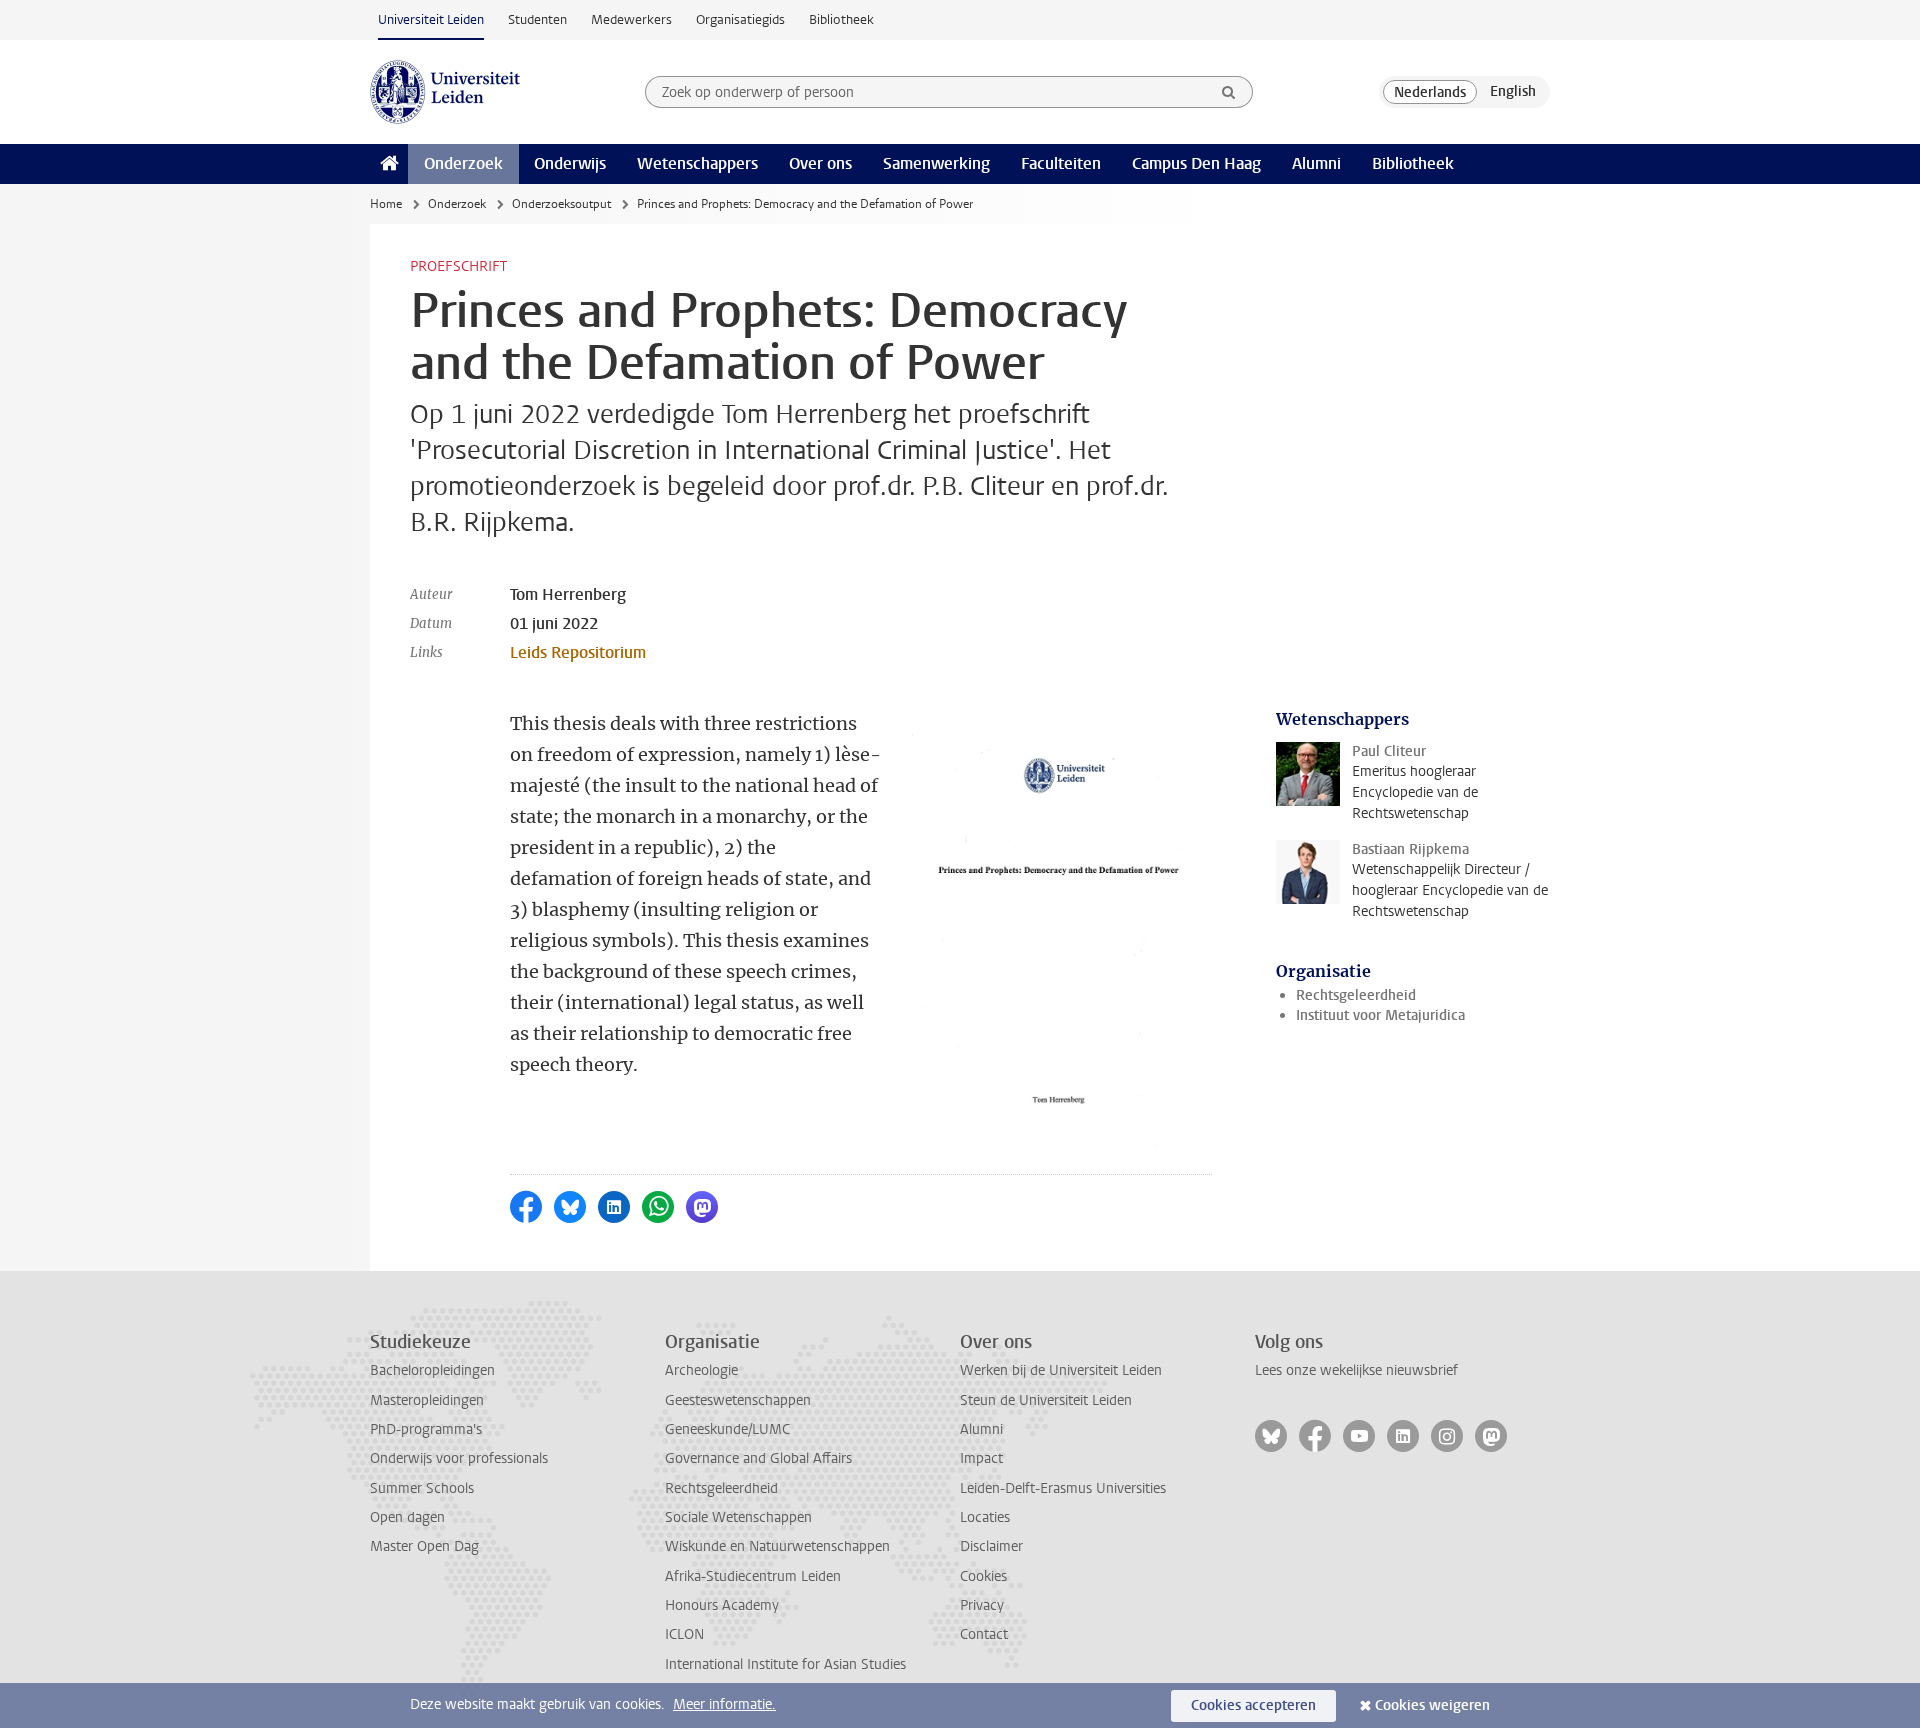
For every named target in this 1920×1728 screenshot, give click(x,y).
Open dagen (407, 1517)
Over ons (820, 163)
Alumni (1316, 163)
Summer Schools (422, 1488)
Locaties (985, 1517)
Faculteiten (1061, 163)
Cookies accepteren (1253, 1705)
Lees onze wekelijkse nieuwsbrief (1356, 1370)
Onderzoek (463, 163)
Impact (981, 1458)
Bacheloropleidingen (432, 1370)
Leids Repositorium (578, 652)
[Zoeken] (1229, 92)
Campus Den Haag (1196, 163)
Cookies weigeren (1432, 1705)
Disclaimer (991, 1546)
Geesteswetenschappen (738, 1400)
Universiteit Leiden (431, 19)
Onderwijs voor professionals (459, 1458)
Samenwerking (936, 163)
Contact (984, 1634)
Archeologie (701, 1370)
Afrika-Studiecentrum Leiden (753, 1576)
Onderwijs (570, 163)
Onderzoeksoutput (561, 204)
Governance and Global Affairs (758, 1458)
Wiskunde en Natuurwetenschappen (777, 1546)
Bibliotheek (841, 19)
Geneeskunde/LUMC (727, 1429)
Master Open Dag (424, 1546)
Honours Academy (722, 1605)
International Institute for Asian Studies (785, 1664)
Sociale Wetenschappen (738, 1517)
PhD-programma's (426, 1429)
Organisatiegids (740, 19)
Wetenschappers (697, 163)
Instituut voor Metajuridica (1380, 1015)
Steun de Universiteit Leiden (1046, 1400)
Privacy (982, 1605)
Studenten (537, 19)
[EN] (1513, 92)
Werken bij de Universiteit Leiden (1061, 1370)
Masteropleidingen (427, 1400)
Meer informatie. (724, 1704)
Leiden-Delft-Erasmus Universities (1063, 1488)
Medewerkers (631, 19)
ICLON (684, 1634)
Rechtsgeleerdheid (1356, 995)
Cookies (983, 1576)
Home (386, 204)
